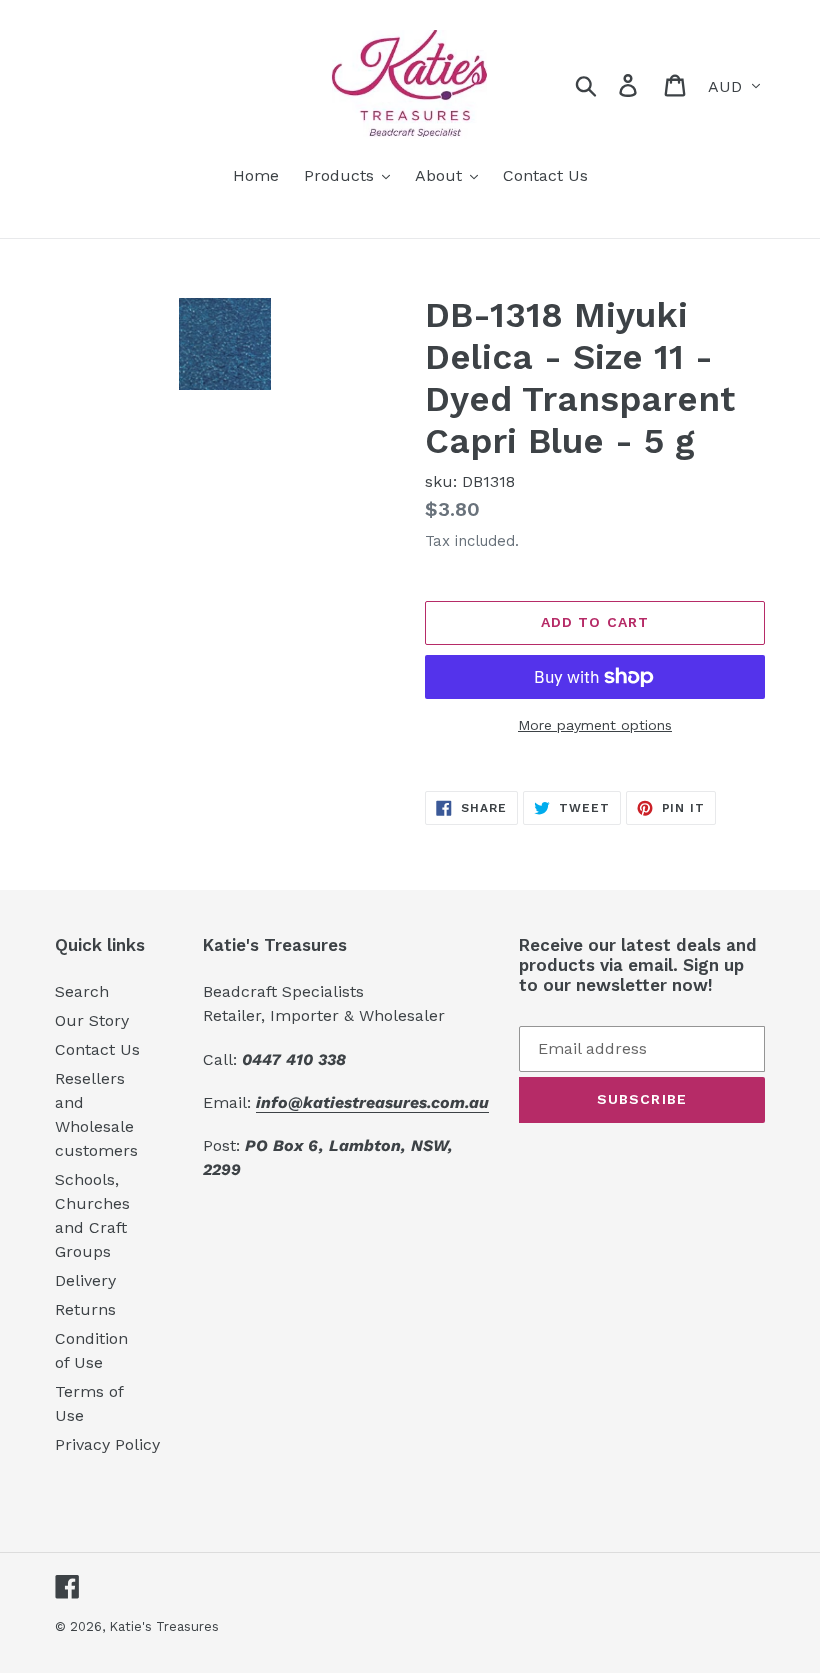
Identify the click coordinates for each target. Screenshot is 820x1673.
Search (82, 991)
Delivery (85, 1280)
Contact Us (97, 1049)
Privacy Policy (107, 1444)
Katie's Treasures (164, 1626)
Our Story (92, 1020)
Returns (85, 1309)
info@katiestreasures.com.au (372, 1102)
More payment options (595, 725)
